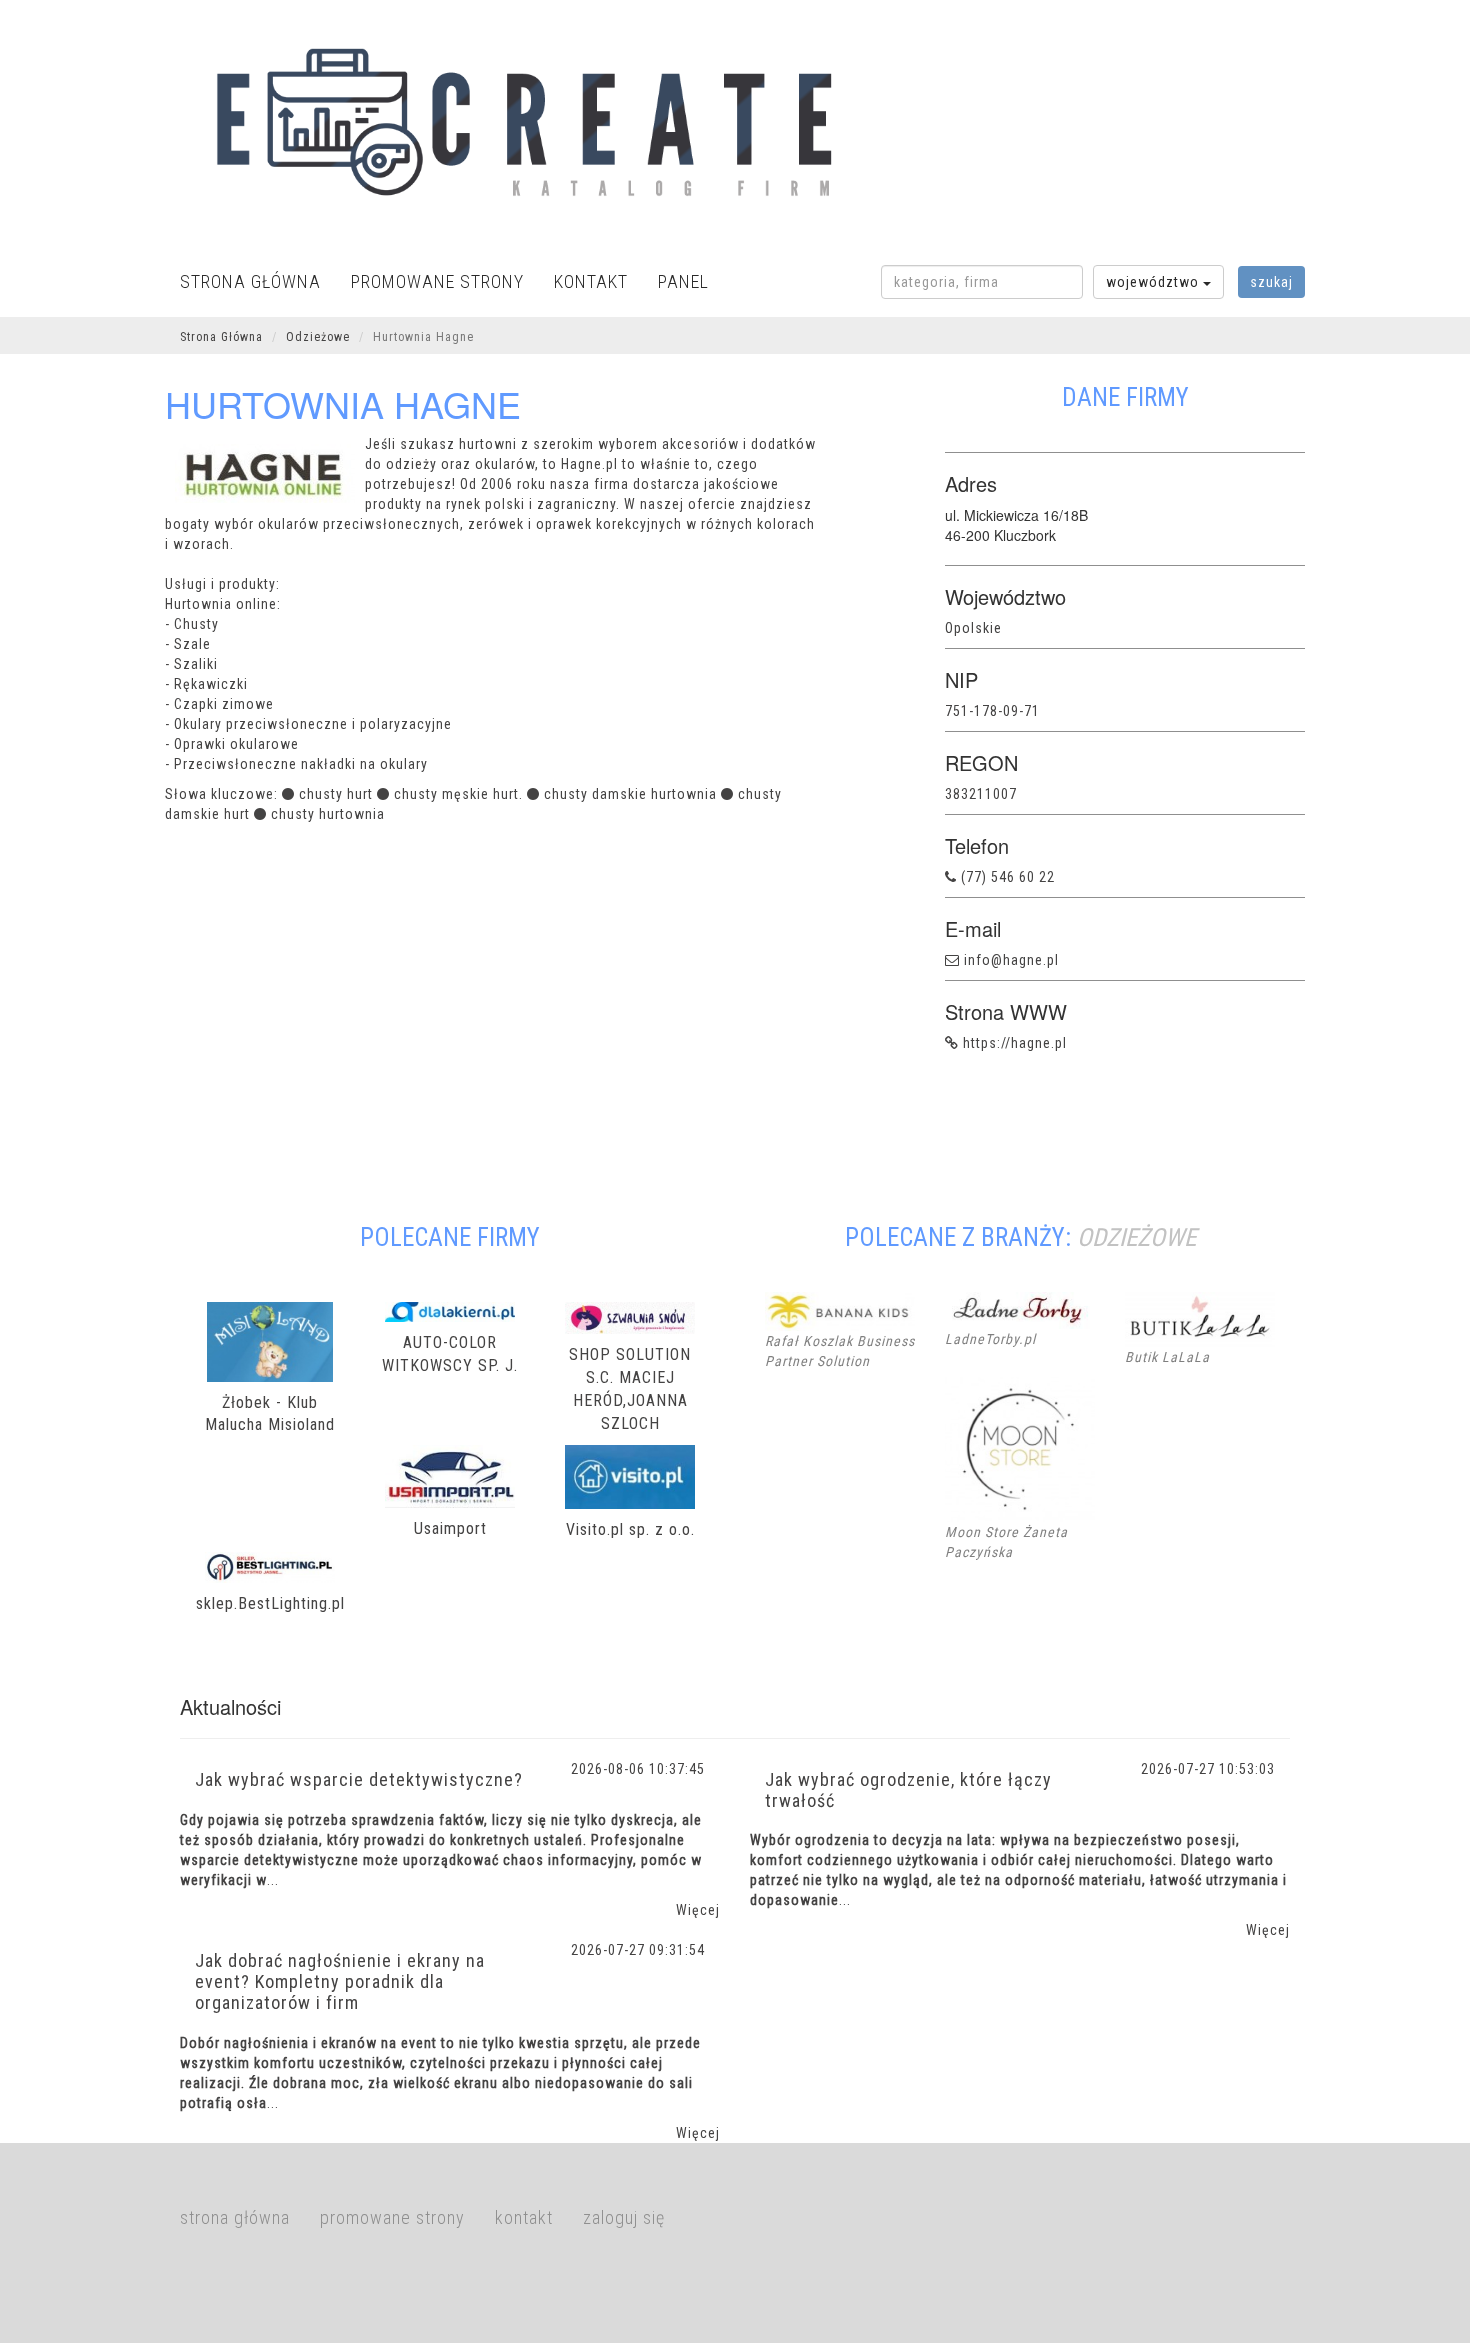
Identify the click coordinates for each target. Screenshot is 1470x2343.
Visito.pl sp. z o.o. (630, 1529)
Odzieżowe (318, 337)
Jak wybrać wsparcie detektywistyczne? (359, 1779)
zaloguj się (624, 2217)
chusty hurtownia (328, 814)
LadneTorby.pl (990, 1339)
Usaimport (450, 1528)
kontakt (591, 281)
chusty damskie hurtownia (630, 794)
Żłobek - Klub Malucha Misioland (270, 1414)
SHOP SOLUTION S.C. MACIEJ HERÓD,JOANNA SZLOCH (630, 1389)
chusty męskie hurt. (458, 794)
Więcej (698, 1910)
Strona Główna (221, 337)
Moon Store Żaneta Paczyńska (1006, 1541)
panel (683, 281)
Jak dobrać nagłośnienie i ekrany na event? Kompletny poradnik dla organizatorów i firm (340, 1981)
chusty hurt (336, 794)
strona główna (250, 281)
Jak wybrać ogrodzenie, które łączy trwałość (908, 1790)
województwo (1154, 282)
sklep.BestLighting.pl (270, 1603)
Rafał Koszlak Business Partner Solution (840, 1351)
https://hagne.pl (1015, 1043)
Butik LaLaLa (1167, 1357)
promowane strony (437, 281)
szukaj (1271, 282)
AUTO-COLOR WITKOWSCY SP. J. (450, 1354)
